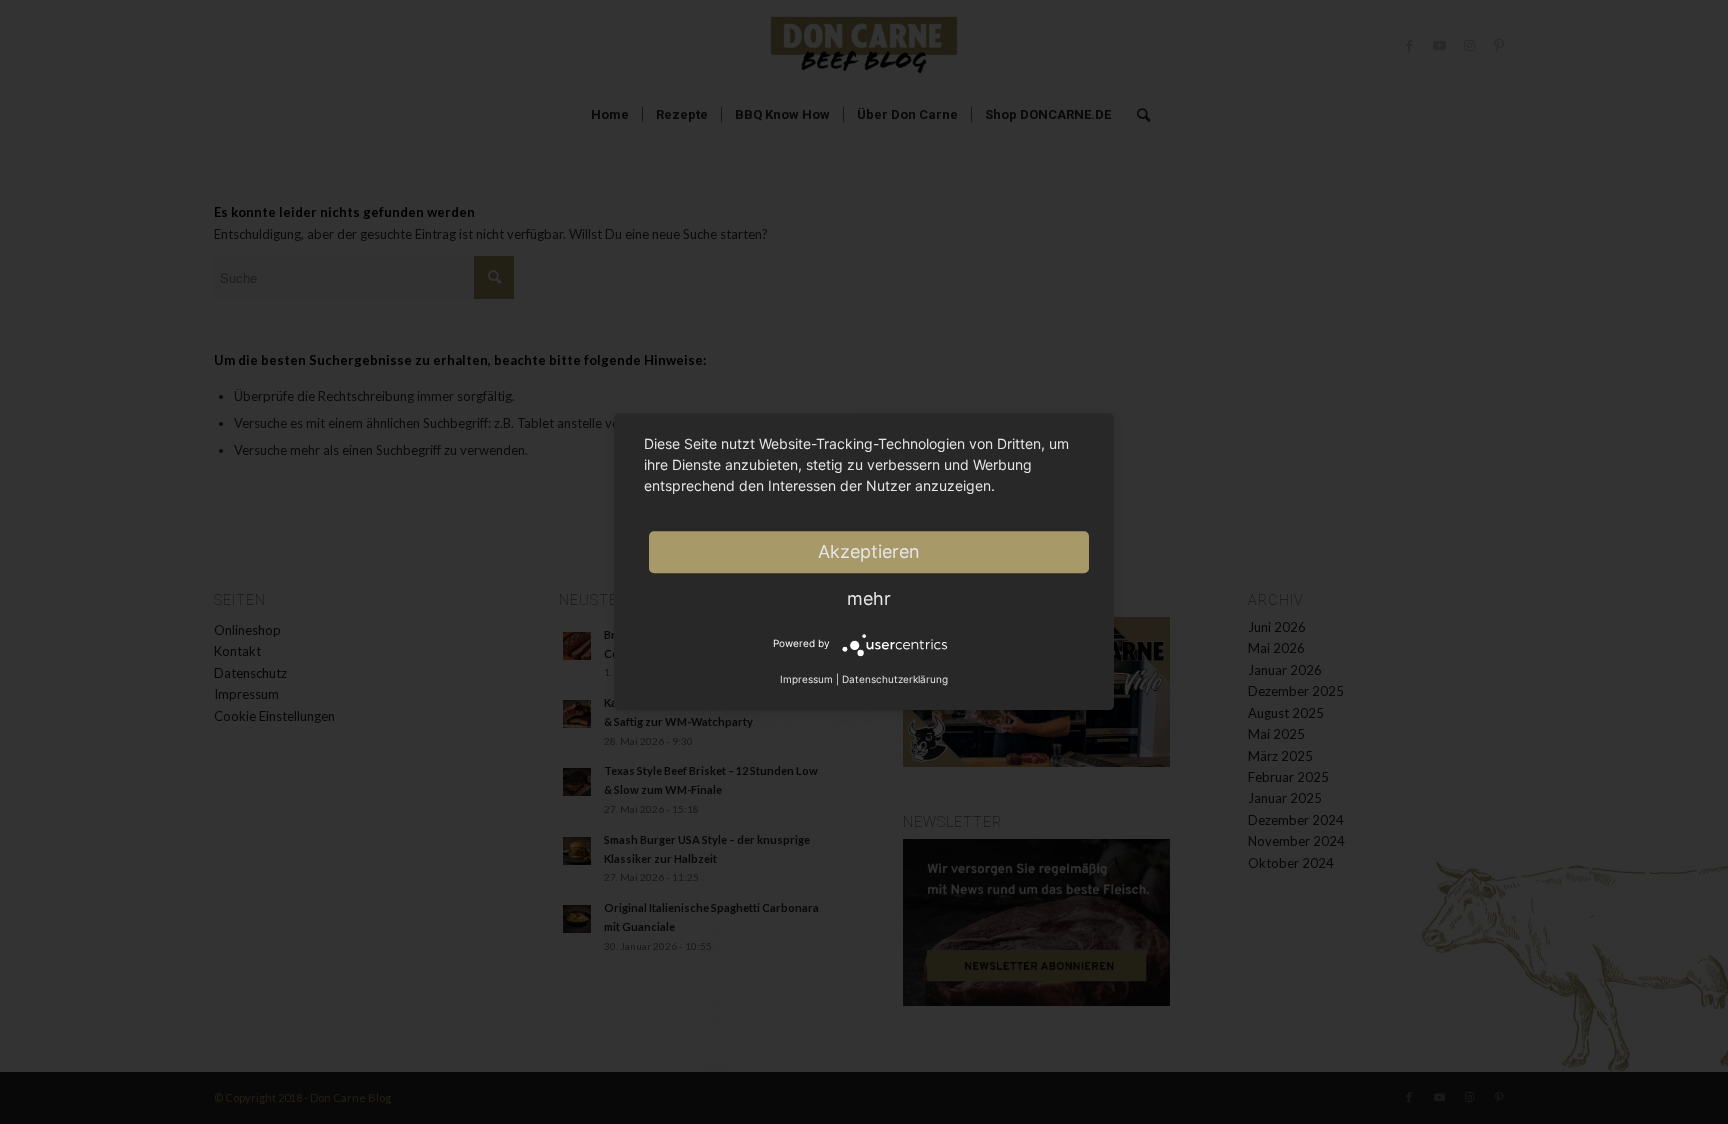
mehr (869, 598)
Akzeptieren (869, 551)
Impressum (806, 679)
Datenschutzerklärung (895, 679)
